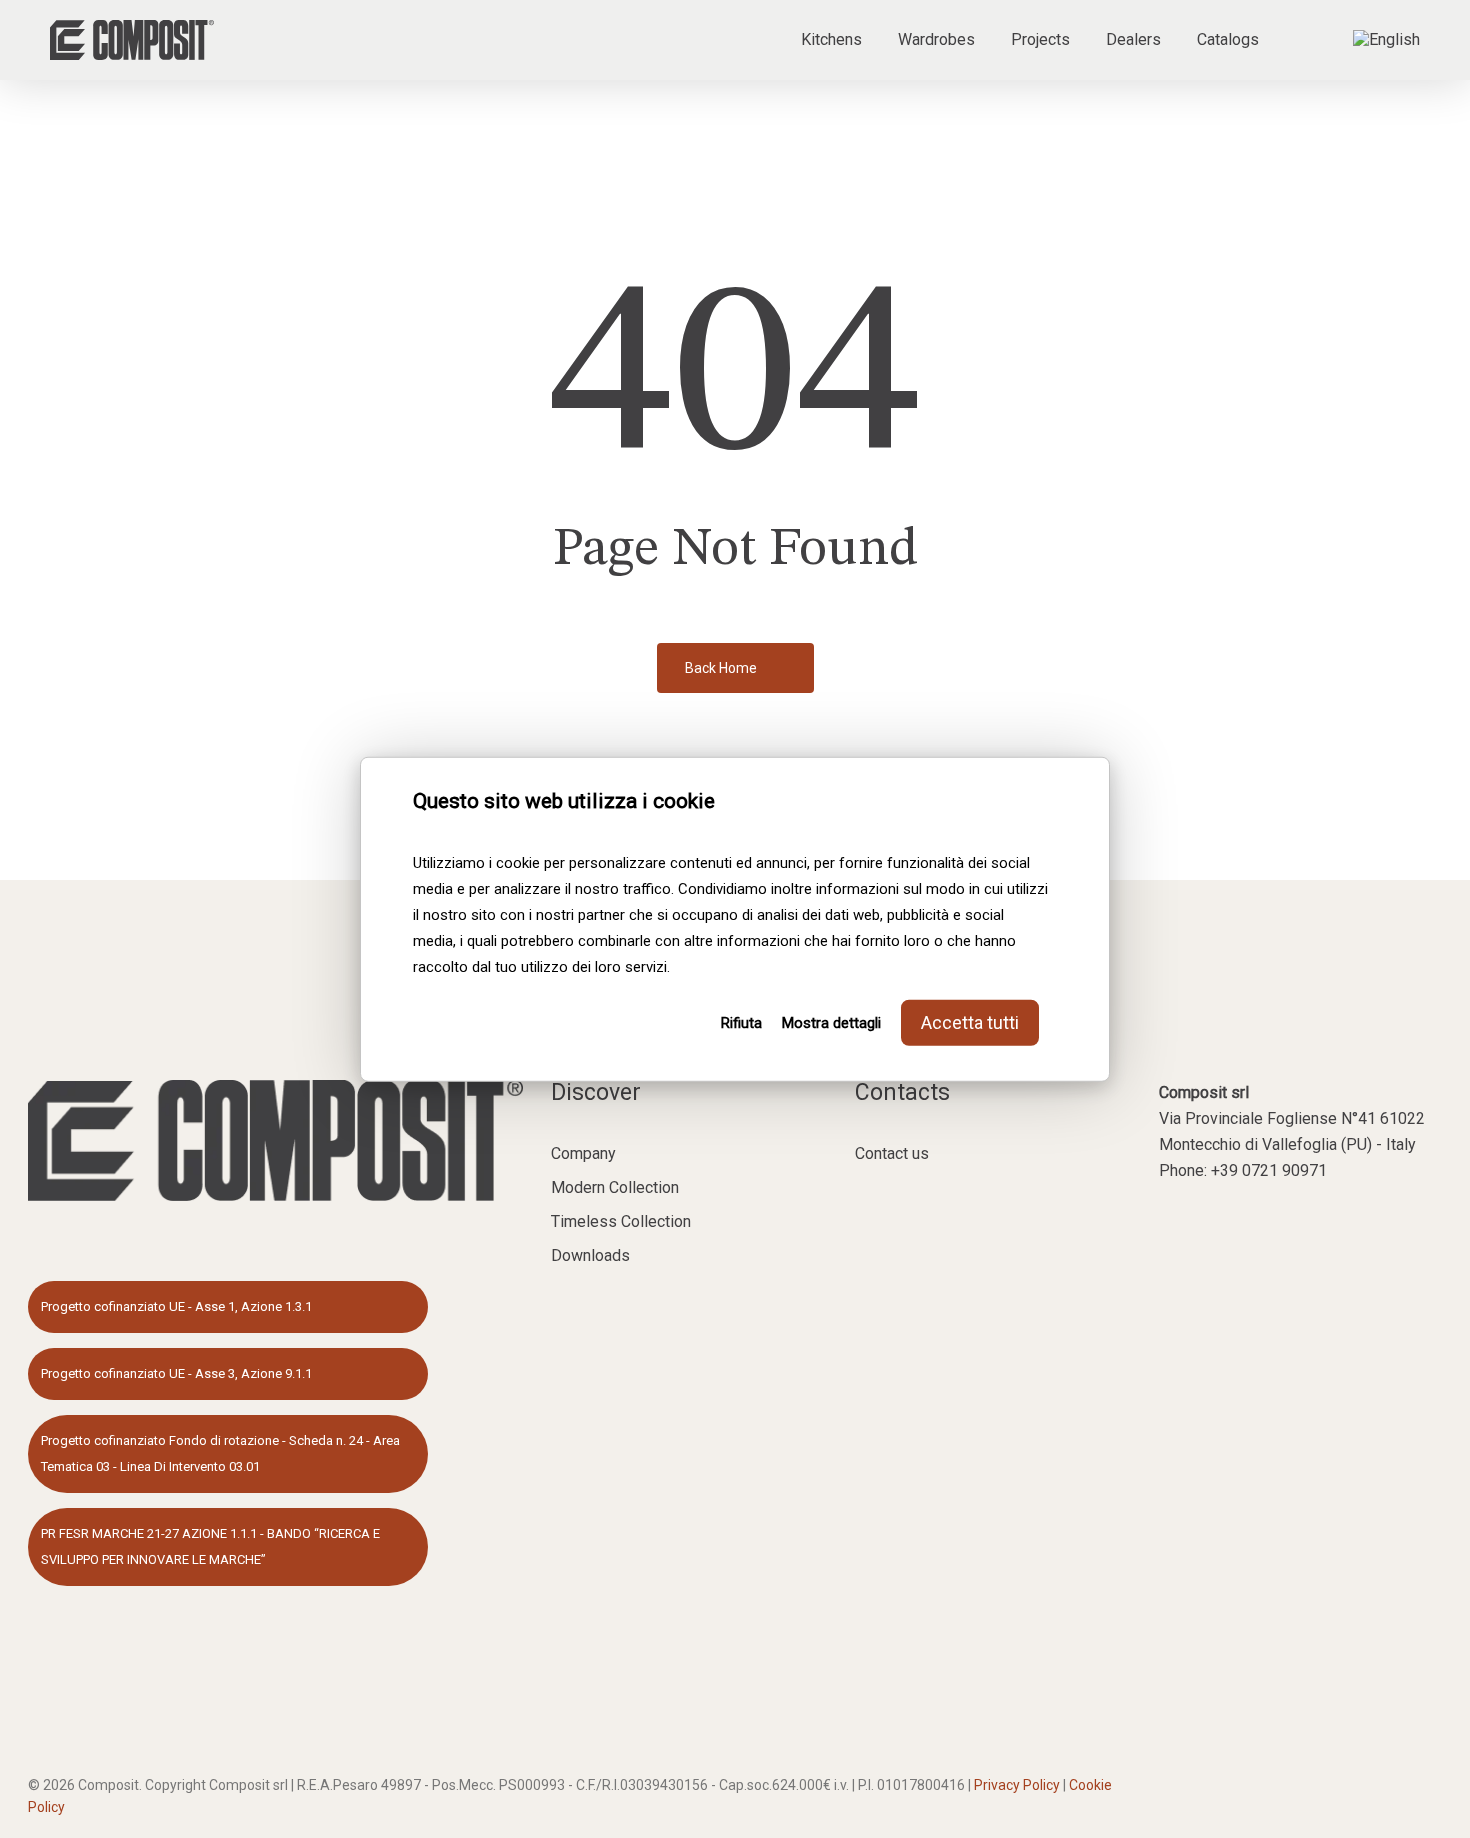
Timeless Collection (621, 1221)
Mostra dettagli (831, 1022)
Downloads (590, 1255)
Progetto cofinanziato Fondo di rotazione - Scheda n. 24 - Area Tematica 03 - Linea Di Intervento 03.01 (220, 1453)
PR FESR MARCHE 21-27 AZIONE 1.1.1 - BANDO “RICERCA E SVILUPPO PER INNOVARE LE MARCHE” (210, 1546)
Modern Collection (615, 1187)
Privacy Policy (1017, 1785)
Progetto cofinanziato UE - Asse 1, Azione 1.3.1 (176, 1306)
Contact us (892, 1153)
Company (583, 1153)
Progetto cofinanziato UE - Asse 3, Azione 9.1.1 (176, 1373)
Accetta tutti (970, 1021)
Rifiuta (741, 1022)
